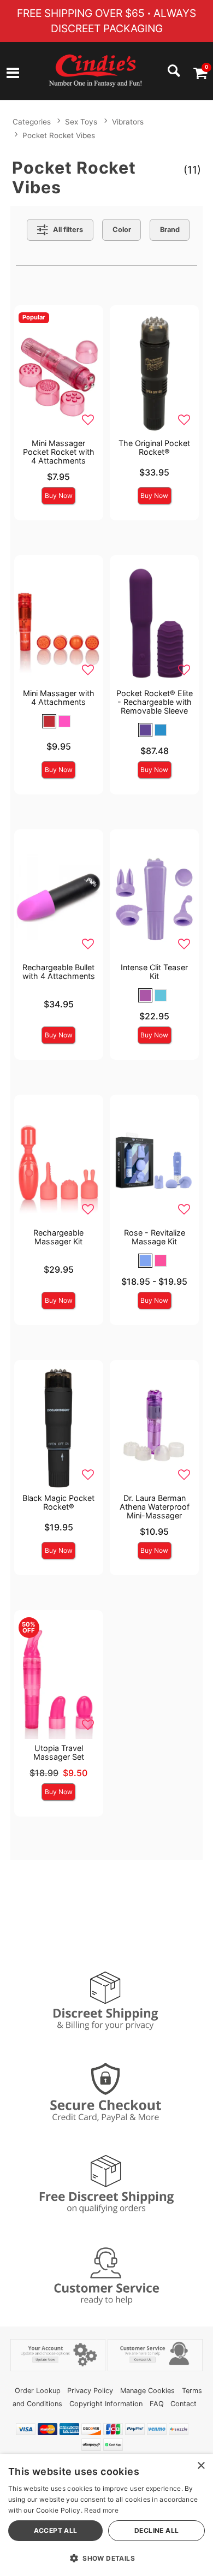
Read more (101, 2510)
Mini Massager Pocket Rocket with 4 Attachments (59, 452)
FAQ (157, 2404)
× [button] (201, 2466)
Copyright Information (106, 2404)
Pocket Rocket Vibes (59, 135)
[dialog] (106, 2515)
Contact (184, 2404)
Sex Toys (81, 122)
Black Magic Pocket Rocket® (58, 1502)
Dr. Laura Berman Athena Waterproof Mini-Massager (155, 1507)
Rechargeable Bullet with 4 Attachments (59, 972)
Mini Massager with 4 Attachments (59, 698)
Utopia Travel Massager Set (59, 1752)
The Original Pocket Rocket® (154, 447)
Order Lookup (38, 2391)
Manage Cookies (147, 2391)
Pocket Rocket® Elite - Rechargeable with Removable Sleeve (155, 702)
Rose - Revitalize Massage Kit (155, 1237)
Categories (32, 122)
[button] (13, 74)
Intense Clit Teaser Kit (154, 972)
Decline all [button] (156, 2530)
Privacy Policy (90, 2391)
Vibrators (128, 122)
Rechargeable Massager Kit (58, 1237)
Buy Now (59, 495)
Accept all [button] (56, 2530)
